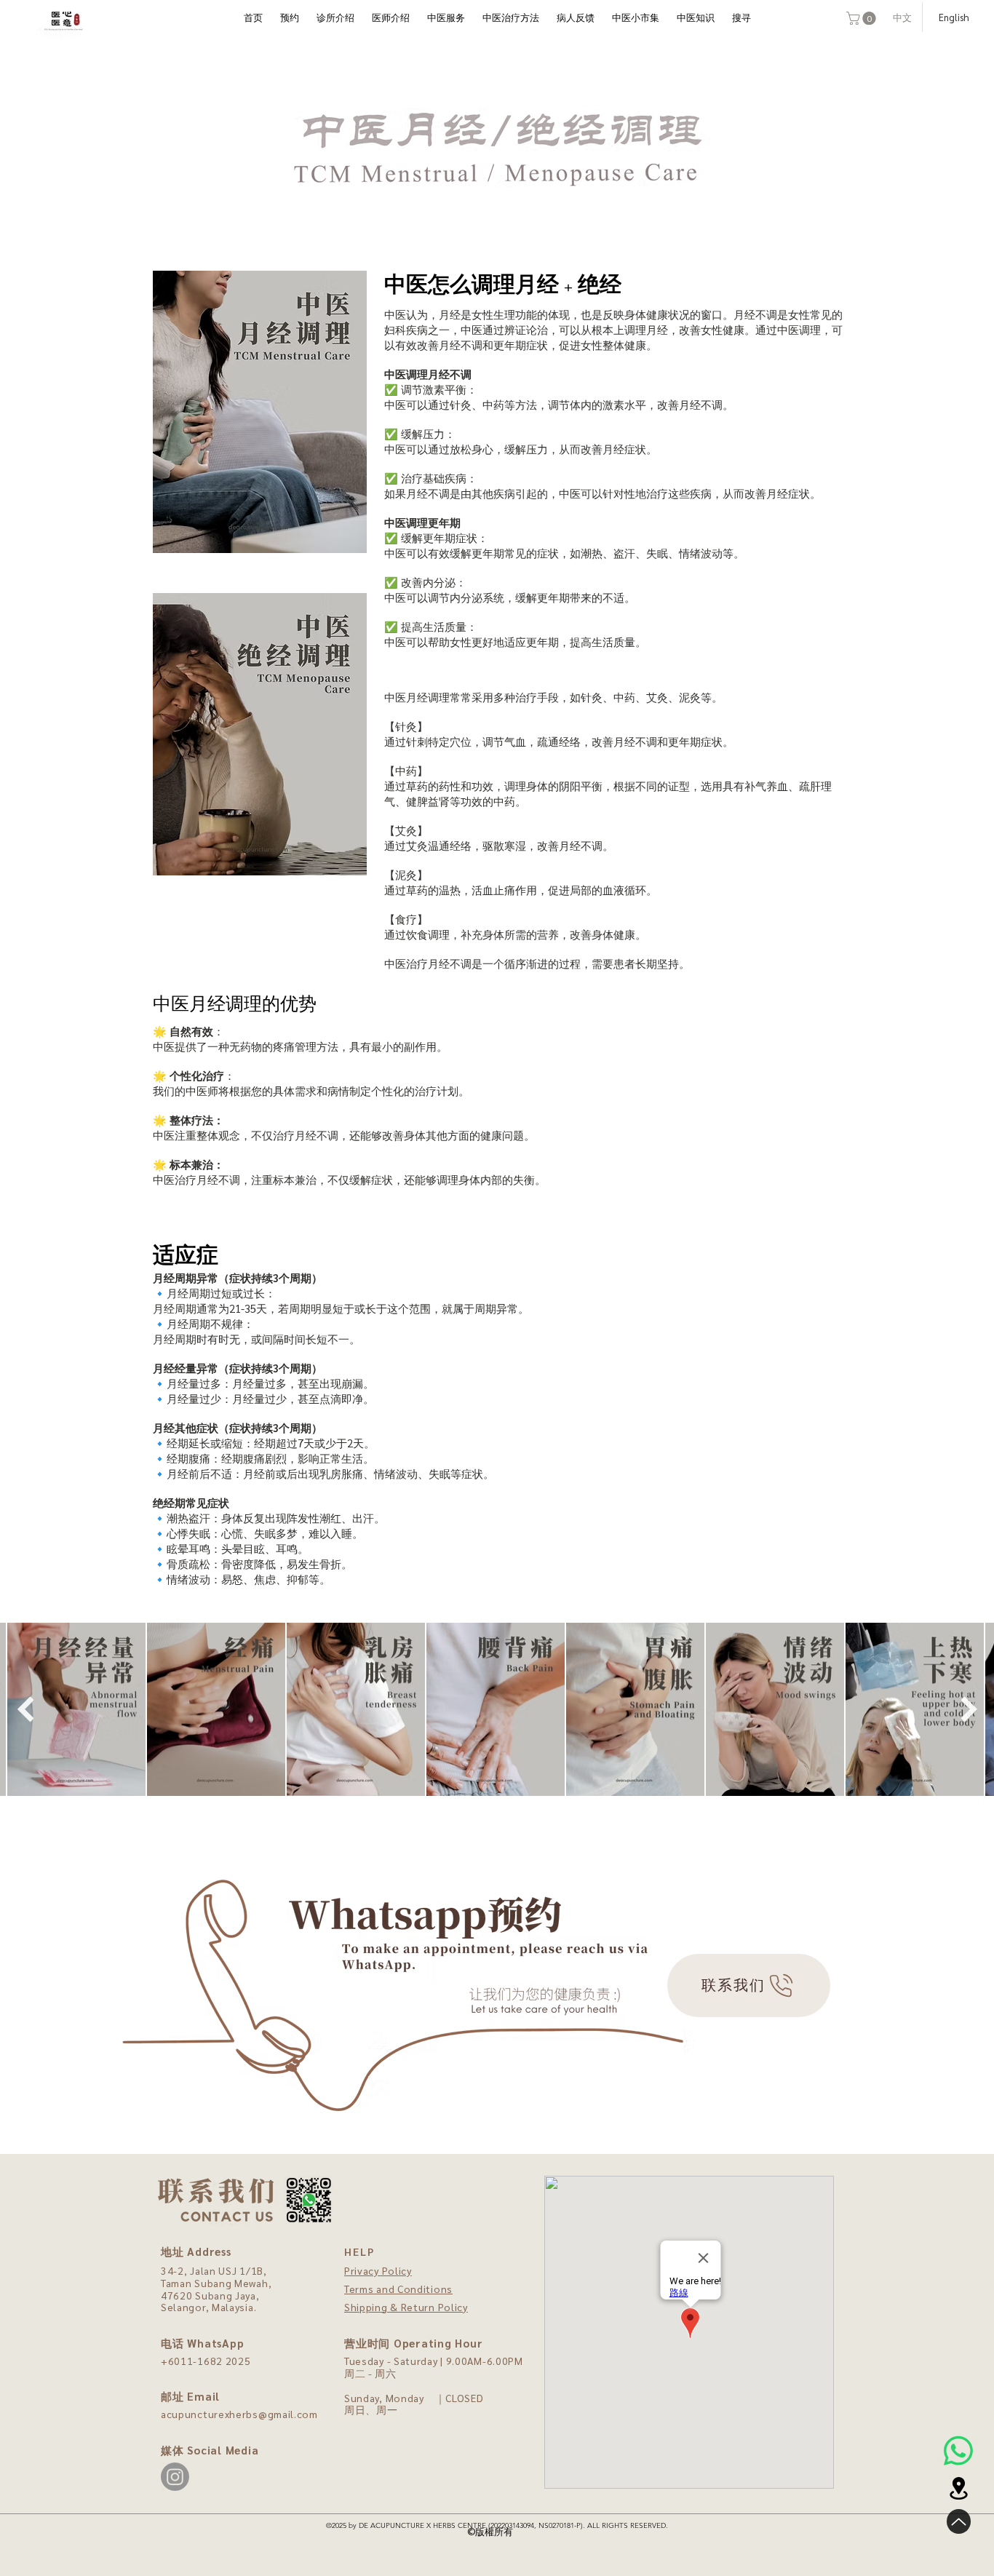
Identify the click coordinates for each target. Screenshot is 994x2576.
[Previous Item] (25, 1709)
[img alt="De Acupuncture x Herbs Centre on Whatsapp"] (958, 2451)
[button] (863, 18)
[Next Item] (969, 1709)
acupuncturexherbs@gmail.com (239, 2414)
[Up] (959, 2521)
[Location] (958, 2488)
